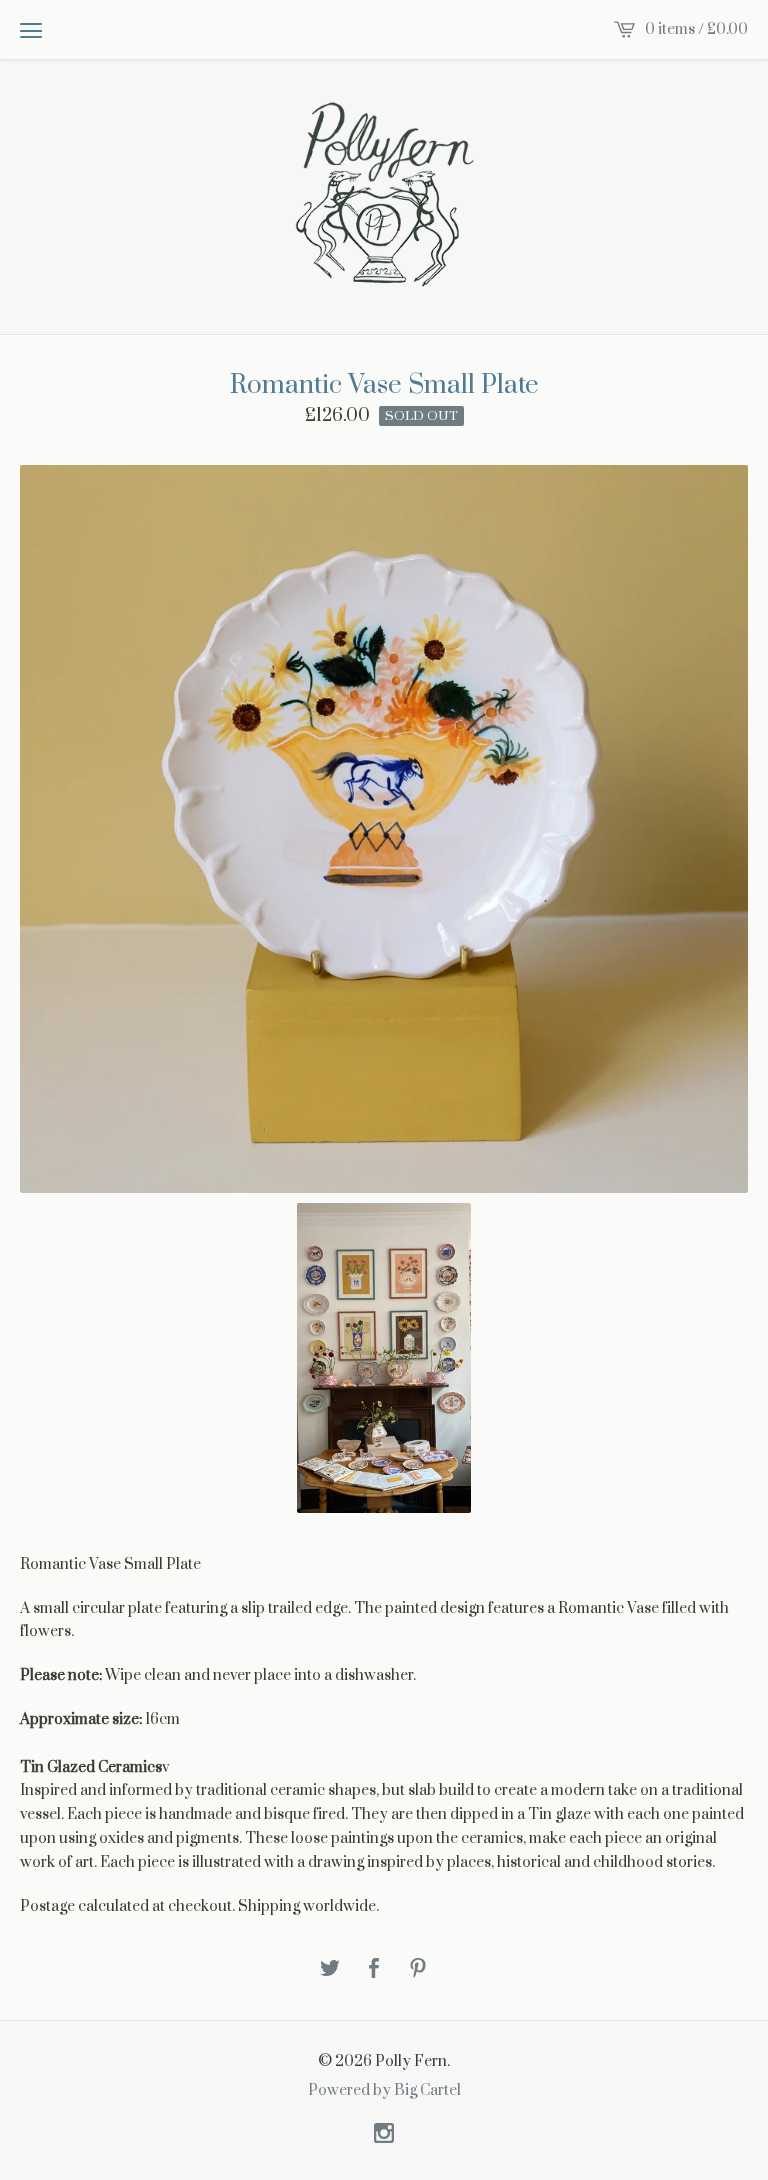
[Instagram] (384, 2135)
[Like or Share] (374, 1969)
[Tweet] (330, 1969)
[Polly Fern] (384, 194)
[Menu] (31, 30)
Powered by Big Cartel (384, 2091)
